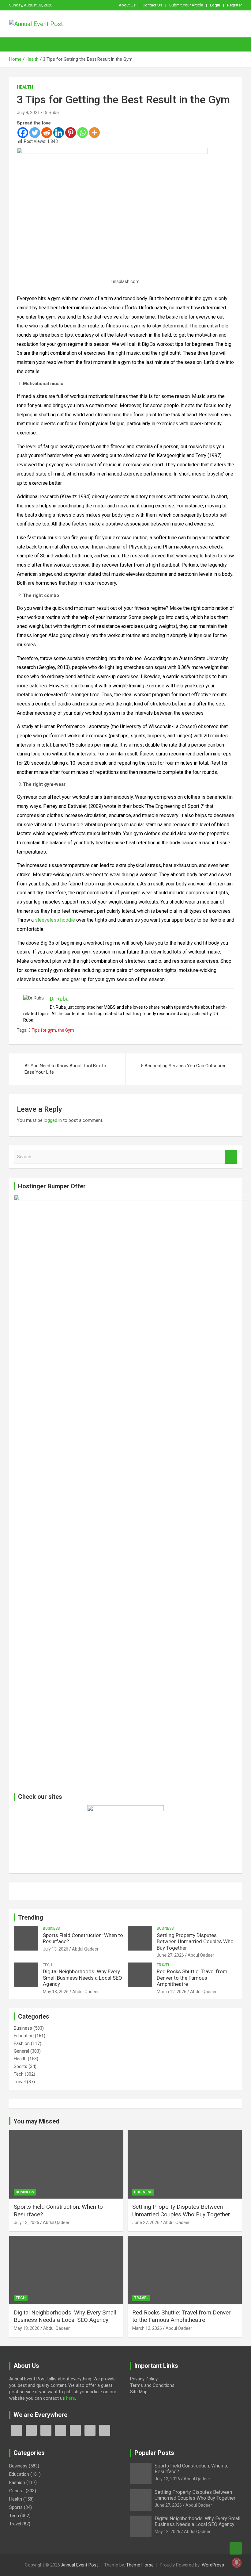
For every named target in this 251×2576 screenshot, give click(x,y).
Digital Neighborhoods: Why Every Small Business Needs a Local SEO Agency (82, 1978)
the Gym (66, 1030)
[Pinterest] (71, 133)
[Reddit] (47, 133)
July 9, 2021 (28, 113)
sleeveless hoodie (55, 920)
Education (24, 2036)
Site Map (139, 2392)
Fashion (22, 2043)
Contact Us (152, 5)
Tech (47, 1965)
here (71, 2398)
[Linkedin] (59, 133)
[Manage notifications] (237, 2563)
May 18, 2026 (56, 1992)
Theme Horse (140, 2565)
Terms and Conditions (152, 2385)
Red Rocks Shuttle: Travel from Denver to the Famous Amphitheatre (192, 1978)
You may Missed (36, 2121)
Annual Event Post (80, 2565)
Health (25, 87)
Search (231, 1157)
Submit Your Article (186, 5)
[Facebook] (23, 133)
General (21, 2051)
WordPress (213, 2565)
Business (51, 1928)
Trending (31, 1917)
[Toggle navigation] (17, 44)
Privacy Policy (144, 2379)
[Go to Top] (236, 2548)
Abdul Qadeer (85, 1949)
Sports (21, 2066)
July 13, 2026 (56, 1949)
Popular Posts (154, 2453)
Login (215, 5)
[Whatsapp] (82, 133)
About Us (127, 5)
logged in (53, 1120)
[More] (94, 133)
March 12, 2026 (172, 1992)
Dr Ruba (51, 113)
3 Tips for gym (42, 1030)
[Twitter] (35, 133)
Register (234, 5)
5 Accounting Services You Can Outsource (184, 1066)
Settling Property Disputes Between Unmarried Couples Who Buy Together (195, 1942)
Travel (163, 1965)
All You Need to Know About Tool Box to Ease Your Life (65, 1069)
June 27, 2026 (170, 1955)
